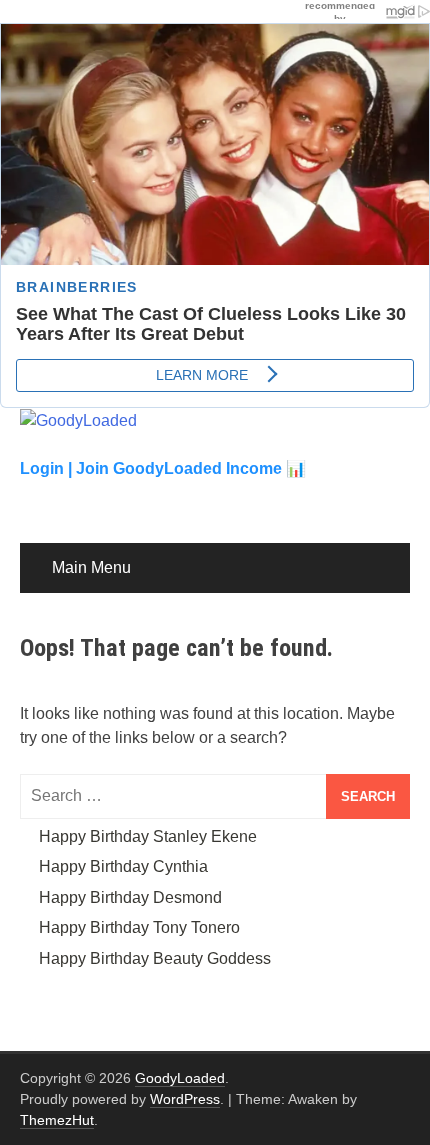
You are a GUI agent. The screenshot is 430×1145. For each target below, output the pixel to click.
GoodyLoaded (180, 1078)
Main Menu (91, 567)
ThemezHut (57, 1120)
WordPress (185, 1099)
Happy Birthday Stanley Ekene (148, 836)
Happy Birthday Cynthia (123, 866)
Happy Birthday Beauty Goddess (155, 958)
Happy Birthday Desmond (130, 897)
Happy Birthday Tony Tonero (139, 927)
